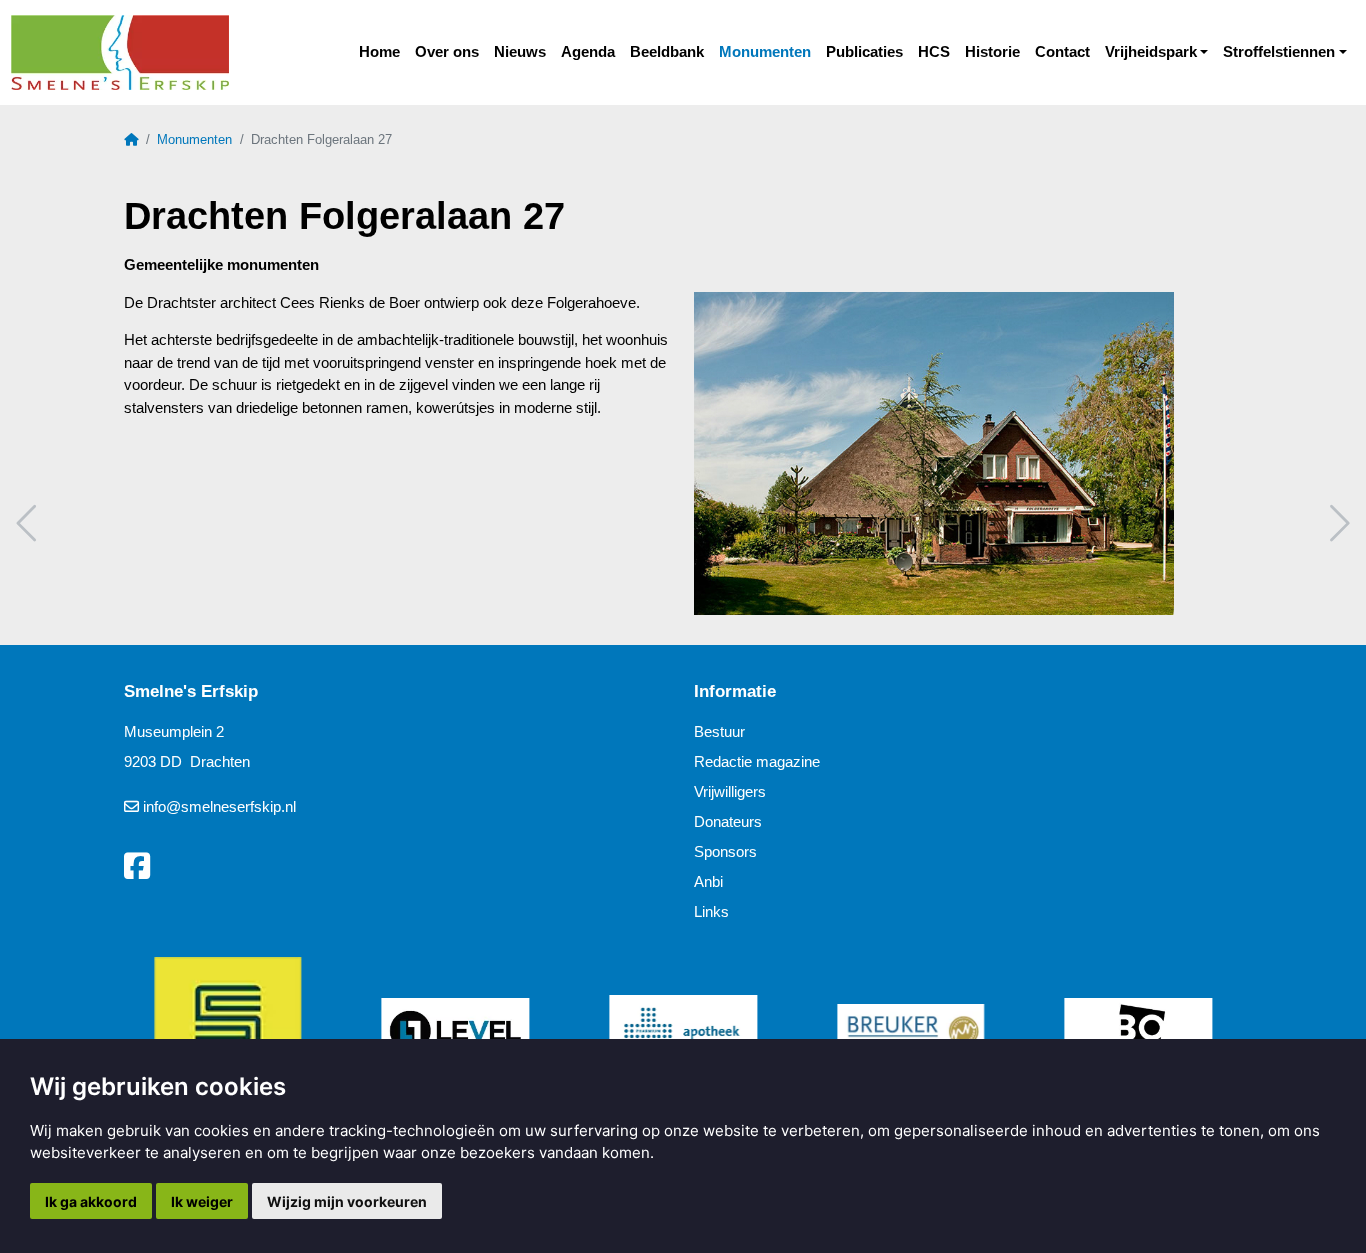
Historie (992, 51)
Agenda (588, 51)
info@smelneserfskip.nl (219, 806)
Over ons (447, 51)
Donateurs (728, 821)
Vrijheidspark (1151, 51)
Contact (1062, 51)
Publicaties (864, 51)
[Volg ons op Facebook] (137, 867)
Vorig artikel (29, 523)
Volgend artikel (1337, 523)
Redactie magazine (757, 761)
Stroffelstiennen (1279, 51)
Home (379, 51)
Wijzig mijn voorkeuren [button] (347, 1201)
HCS (934, 51)
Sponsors (725, 851)
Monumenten (765, 51)
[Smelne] (119, 53)
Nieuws (520, 51)
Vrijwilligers (730, 791)
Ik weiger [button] (202, 1201)
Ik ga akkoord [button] (91, 1201)
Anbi (708, 881)
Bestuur (719, 731)
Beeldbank (667, 51)
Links (711, 911)
